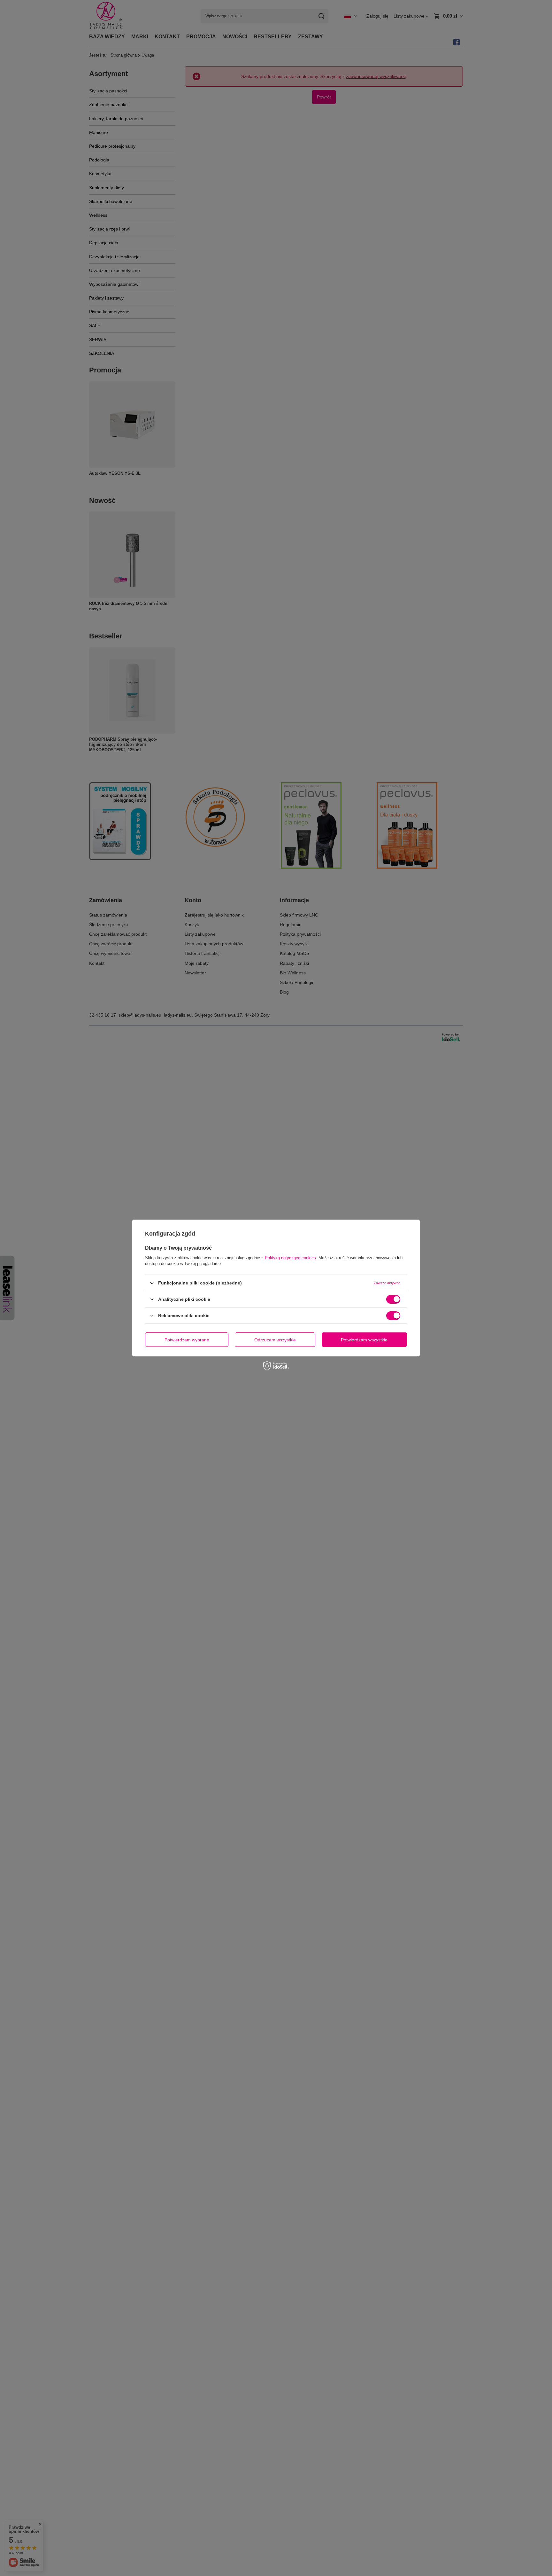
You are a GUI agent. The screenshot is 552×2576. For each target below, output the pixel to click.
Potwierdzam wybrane (187, 1339)
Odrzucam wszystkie (275, 1339)
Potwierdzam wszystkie (364, 1339)
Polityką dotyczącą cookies (290, 1258)
